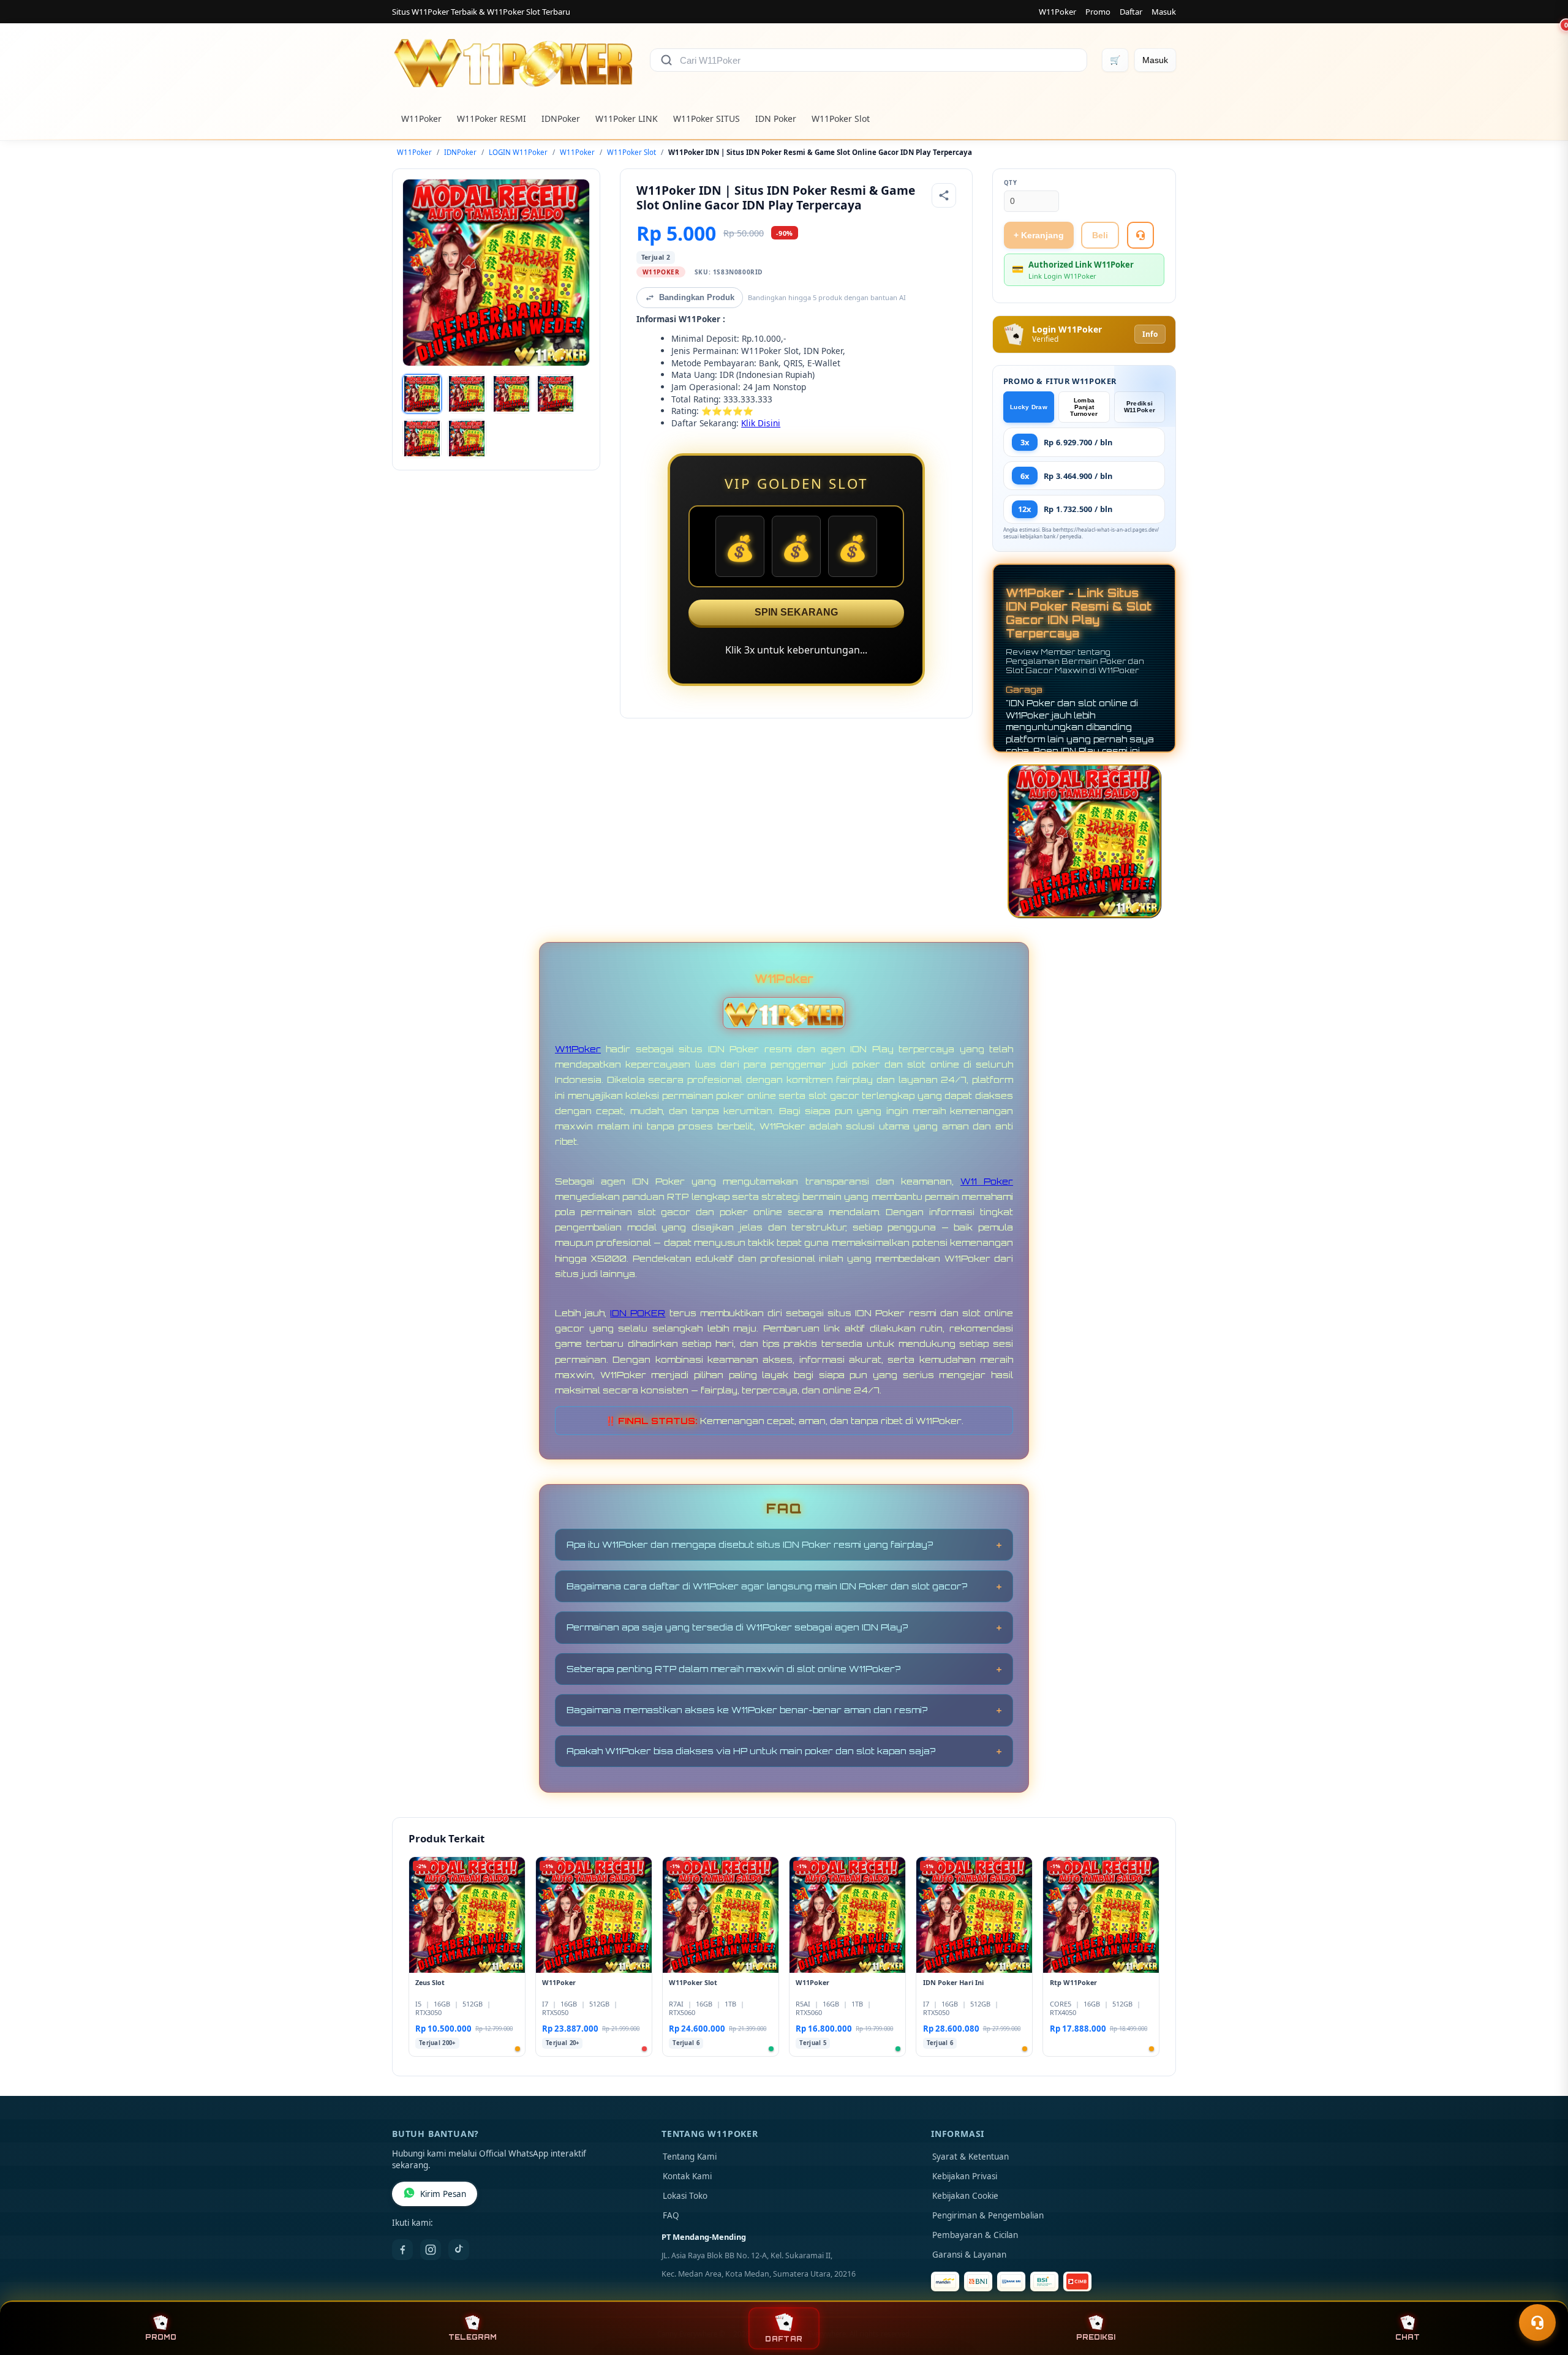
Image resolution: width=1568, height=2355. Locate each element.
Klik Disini (761, 423)
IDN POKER (638, 1313)
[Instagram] (431, 2250)
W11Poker (1057, 12)
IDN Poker (776, 119)
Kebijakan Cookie (965, 2196)
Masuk (1164, 12)
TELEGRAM (473, 2337)
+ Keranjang (1039, 235)
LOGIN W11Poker (518, 152)
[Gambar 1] (422, 394)
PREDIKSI (1096, 2337)
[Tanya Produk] (1140, 235)
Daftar (1131, 12)
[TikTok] (459, 2250)
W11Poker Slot (841, 119)
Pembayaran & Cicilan (975, 2235)
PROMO (161, 2337)
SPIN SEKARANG (796, 612)
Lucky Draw (1029, 407)
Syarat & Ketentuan (971, 2157)
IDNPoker (561, 119)
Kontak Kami (687, 2176)
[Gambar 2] (467, 394)
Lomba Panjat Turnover (1084, 407)
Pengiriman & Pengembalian (988, 2215)
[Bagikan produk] (944, 195)
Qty (1011, 183)
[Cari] (666, 60)
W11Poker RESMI (492, 119)
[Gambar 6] (467, 439)
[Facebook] (402, 2250)
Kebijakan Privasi (965, 2176)
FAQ (671, 2215)
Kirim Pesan (443, 2194)
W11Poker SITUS (707, 119)
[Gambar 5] (422, 439)
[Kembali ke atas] (1541, 2293)
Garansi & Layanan (969, 2255)
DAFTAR (784, 2339)
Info (1150, 334)
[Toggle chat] (1537, 2323)
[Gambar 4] (556, 394)
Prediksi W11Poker (1140, 407)
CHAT (1408, 2337)
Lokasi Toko (685, 2196)
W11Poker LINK (627, 119)
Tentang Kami (690, 2157)
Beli (1100, 235)
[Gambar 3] (511, 394)
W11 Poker (987, 1181)
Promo (1098, 12)
